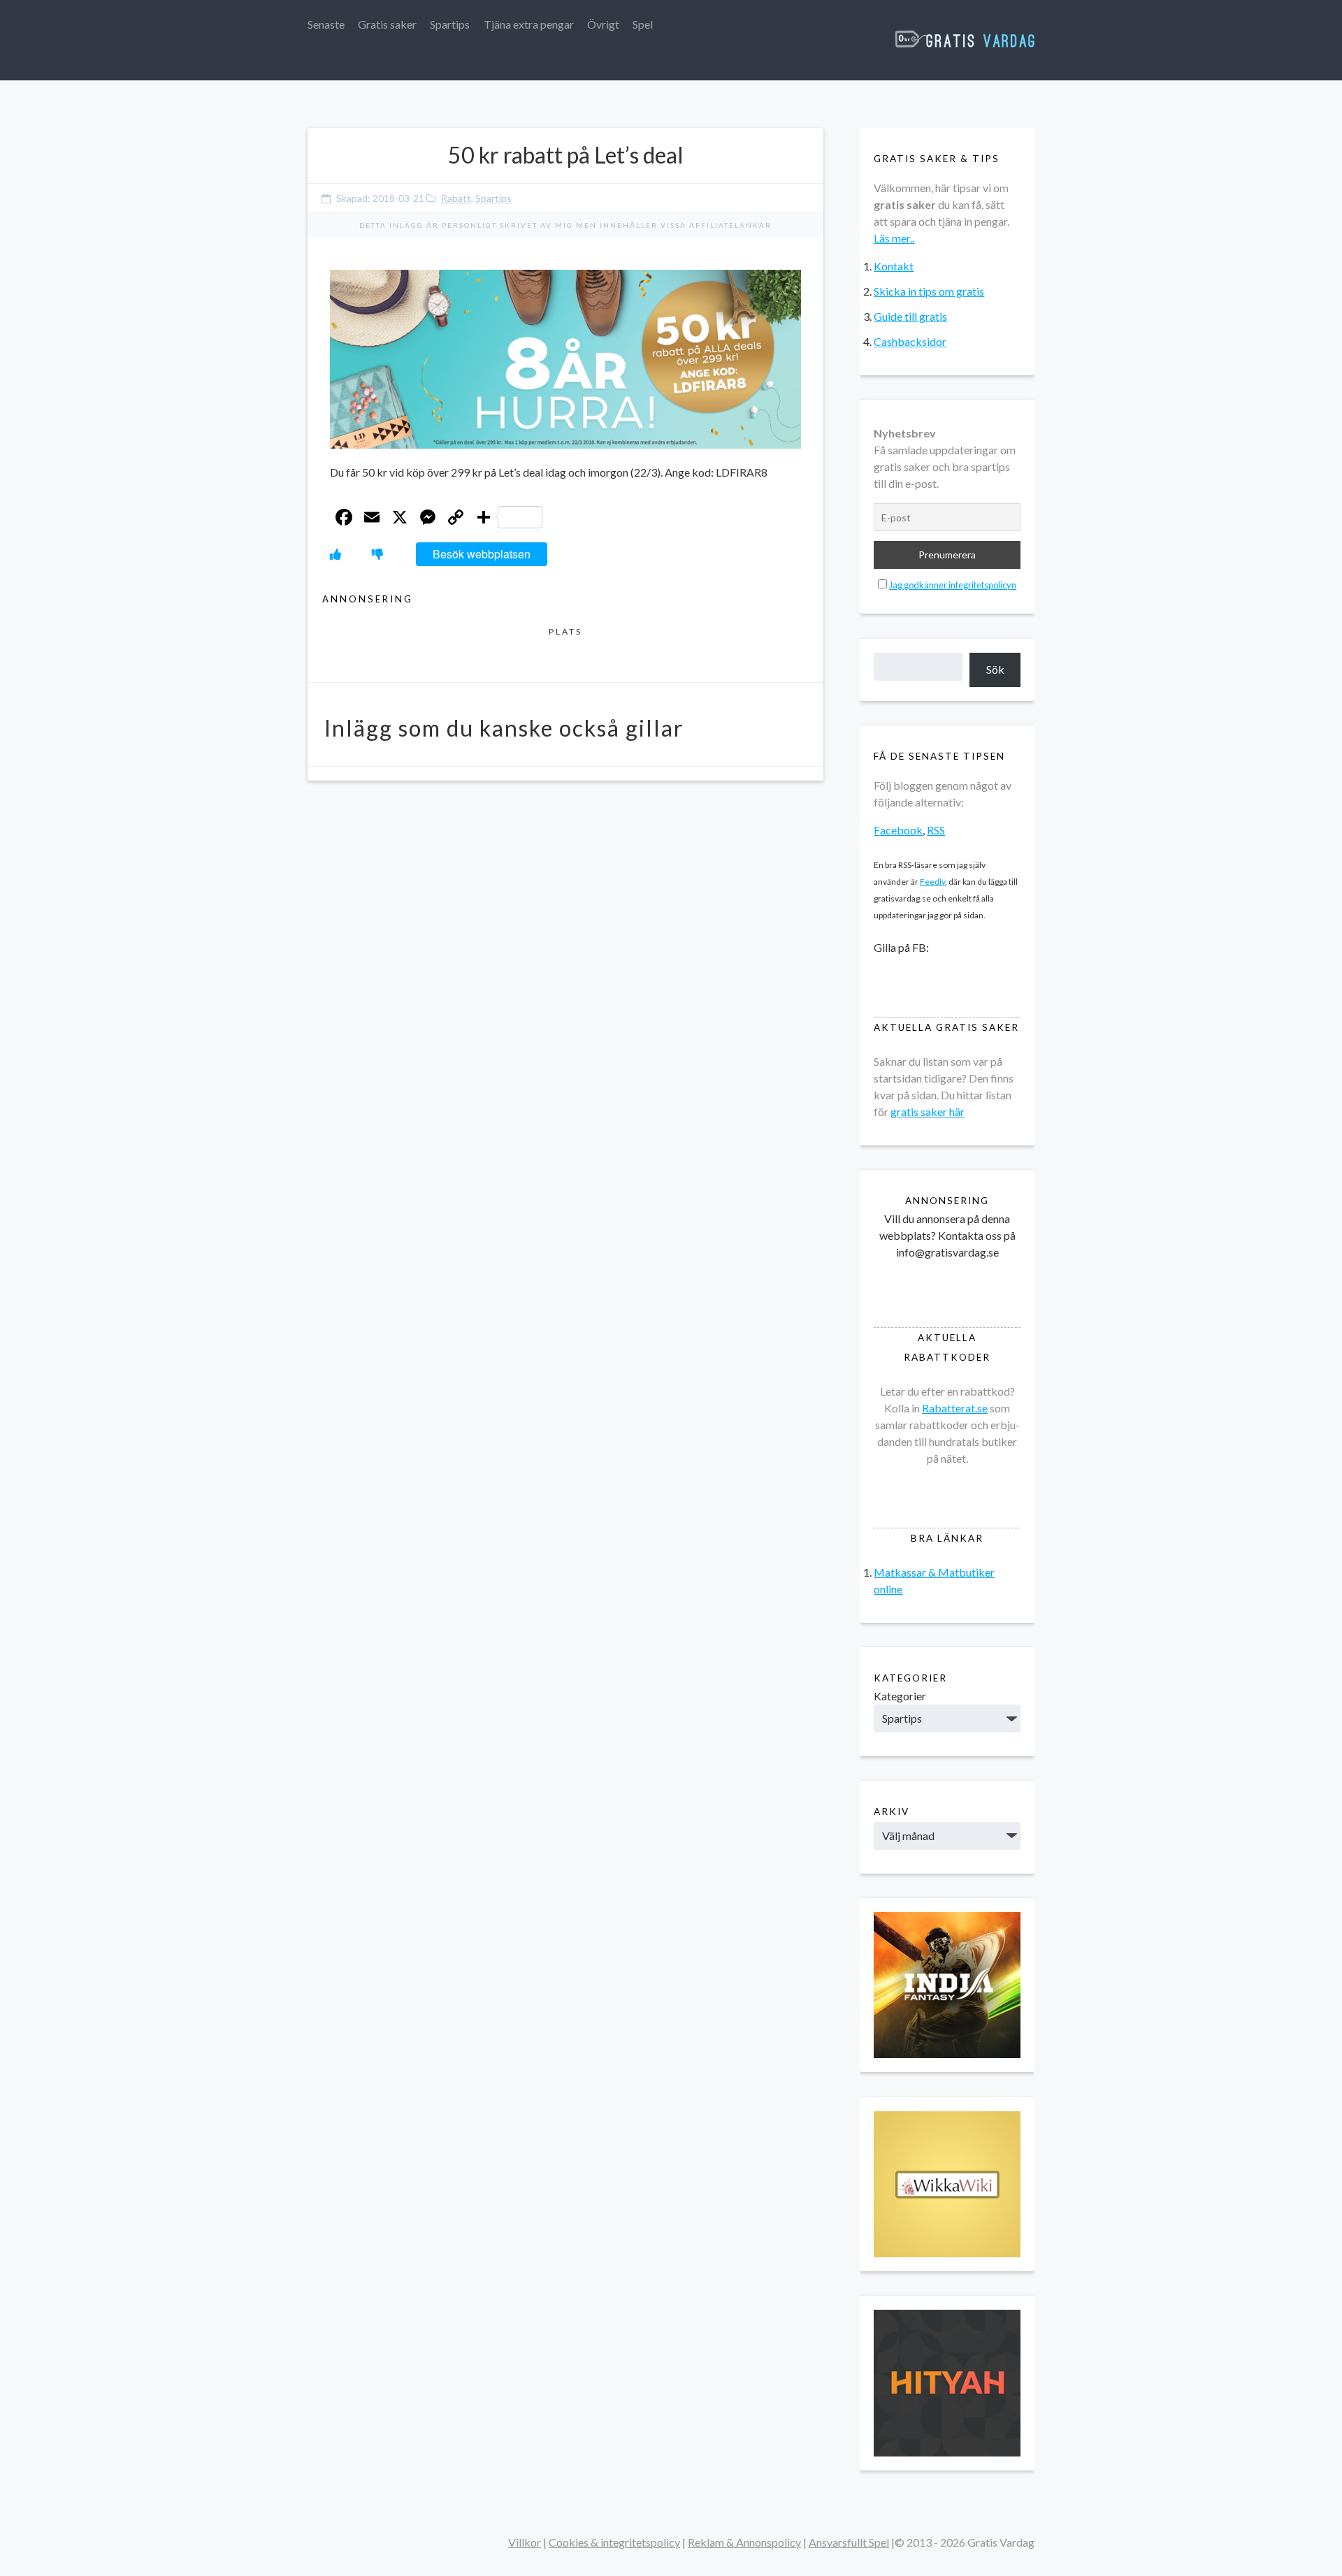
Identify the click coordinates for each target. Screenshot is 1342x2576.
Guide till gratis (910, 316)
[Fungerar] (335, 554)
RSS (936, 830)
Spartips (450, 24)
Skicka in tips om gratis (929, 291)
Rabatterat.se (955, 1408)
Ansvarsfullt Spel (849, 2542)
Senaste (326, 24)
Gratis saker (387, 24)
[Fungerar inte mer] (377, 554)
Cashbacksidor (910, 341)
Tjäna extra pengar (529, 24)
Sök (995, 669)
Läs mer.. (894, 238)
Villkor (525, 2542)
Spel (643, 24)
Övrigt (603, 24)
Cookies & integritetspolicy (614, 2542)
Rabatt (456, 198)
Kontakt (894, 266)
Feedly (932, 882)
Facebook (898, 830)
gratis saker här (928, 1112)
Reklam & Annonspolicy (744, 2542)
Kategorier (900, 1696)
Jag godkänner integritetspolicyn (953, 585)
